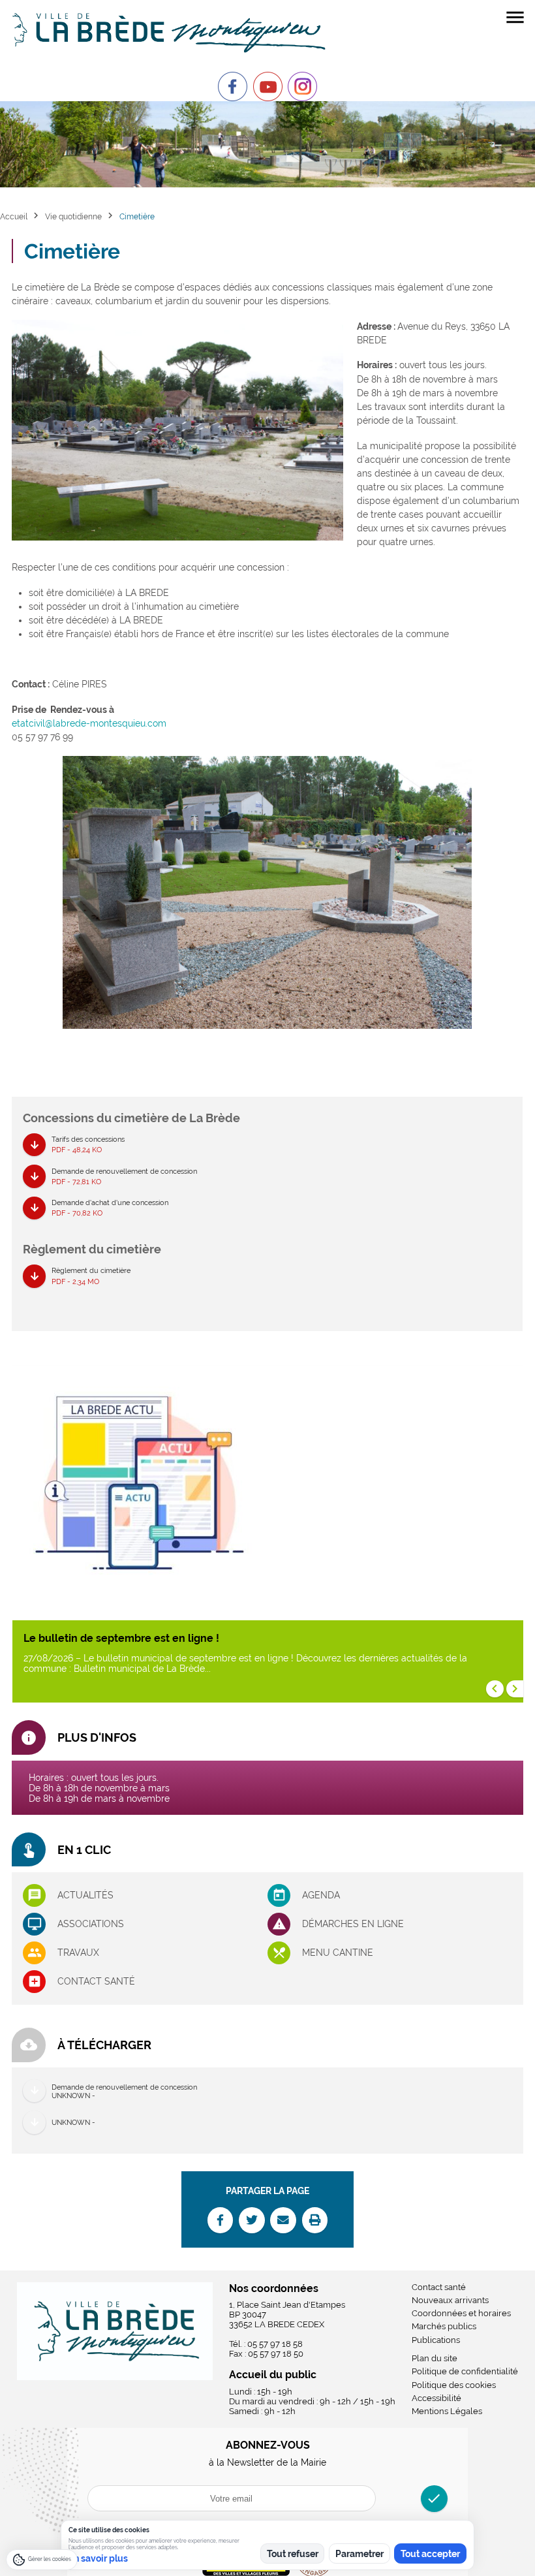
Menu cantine (338, 1953)
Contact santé (96, 1981)
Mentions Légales (447, 2411)
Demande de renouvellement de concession (124, 1176)
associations (91, 1924)
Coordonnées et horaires (461, 2313)
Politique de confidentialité (465, 2371)
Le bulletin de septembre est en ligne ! (121, 1638)
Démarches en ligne (353, 1924)
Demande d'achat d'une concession (110, 1207)
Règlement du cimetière (91, 1275)
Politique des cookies (454, 2385)
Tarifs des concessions (88, 1144)
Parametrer (359, 2554)
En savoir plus (98, 2558)
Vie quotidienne (73, 216)
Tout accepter (430, 2554)
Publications (436, 2340)
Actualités (85, 1895)
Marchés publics (444, 2326)
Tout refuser (293, 2554)
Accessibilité (436, 2398)
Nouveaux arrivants (450, 2300)
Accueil (14, 216)
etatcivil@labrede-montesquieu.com (89, 723)
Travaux (78, 1953)
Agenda (321, 1895)
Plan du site (435, 2358)
